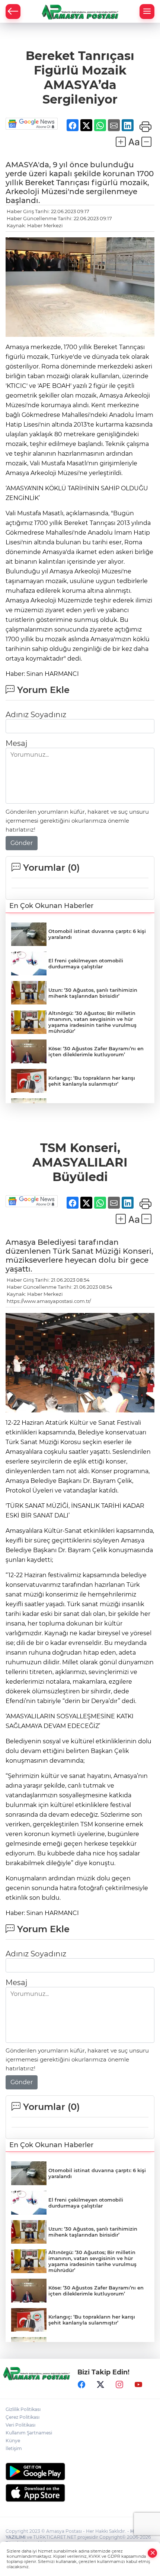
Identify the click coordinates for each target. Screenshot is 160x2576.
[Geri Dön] (13, 12)
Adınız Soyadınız (36, 715)
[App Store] (80, 2493)
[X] (100, 2384)
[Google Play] (80, 2471)
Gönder (22, 843)
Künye (13, 2441)
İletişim (14, 2448)
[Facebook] (81, 2384)
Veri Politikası (20, 2425)
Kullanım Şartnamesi (29, 2433)
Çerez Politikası (23, 2417)
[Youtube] (138, 2384)
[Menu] (147, 12)
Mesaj (16, 743)
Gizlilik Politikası (23, 2409)
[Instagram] (119, 2384)
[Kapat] (153, 2553)
